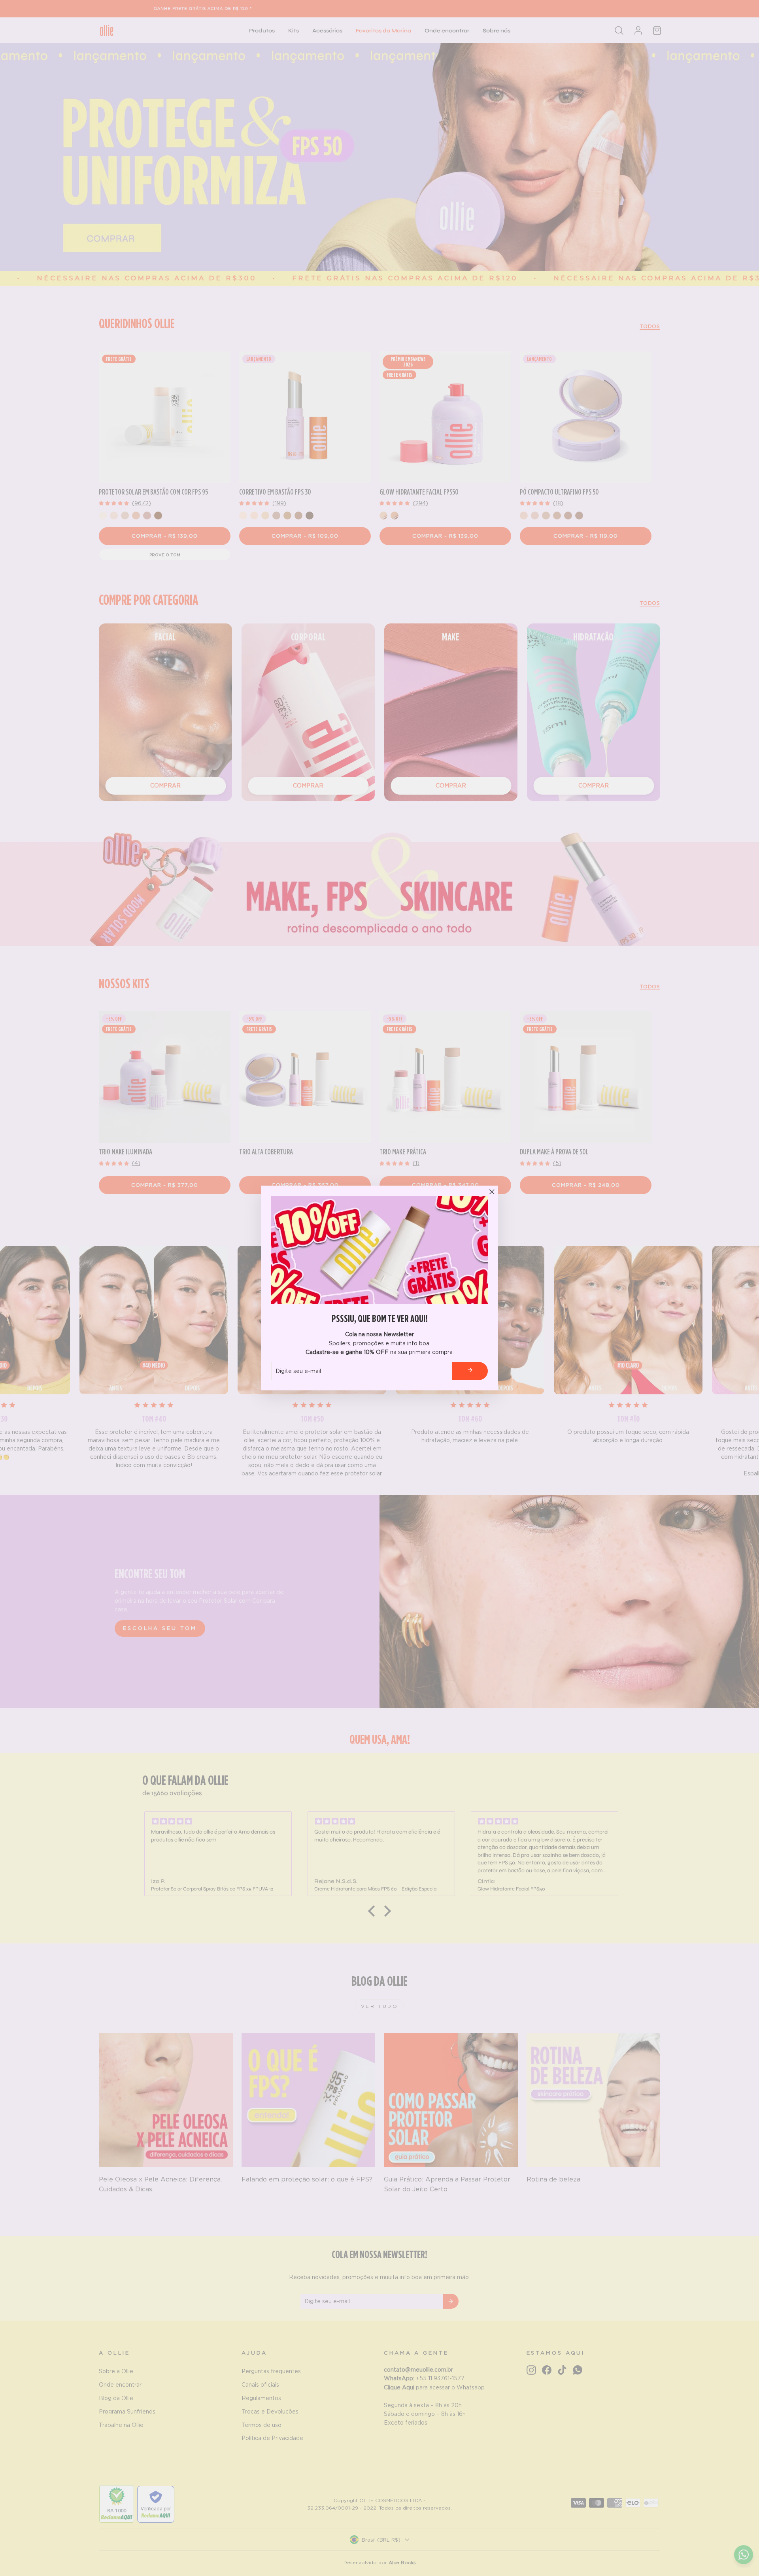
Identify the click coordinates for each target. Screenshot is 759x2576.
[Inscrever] (470, 1371)
